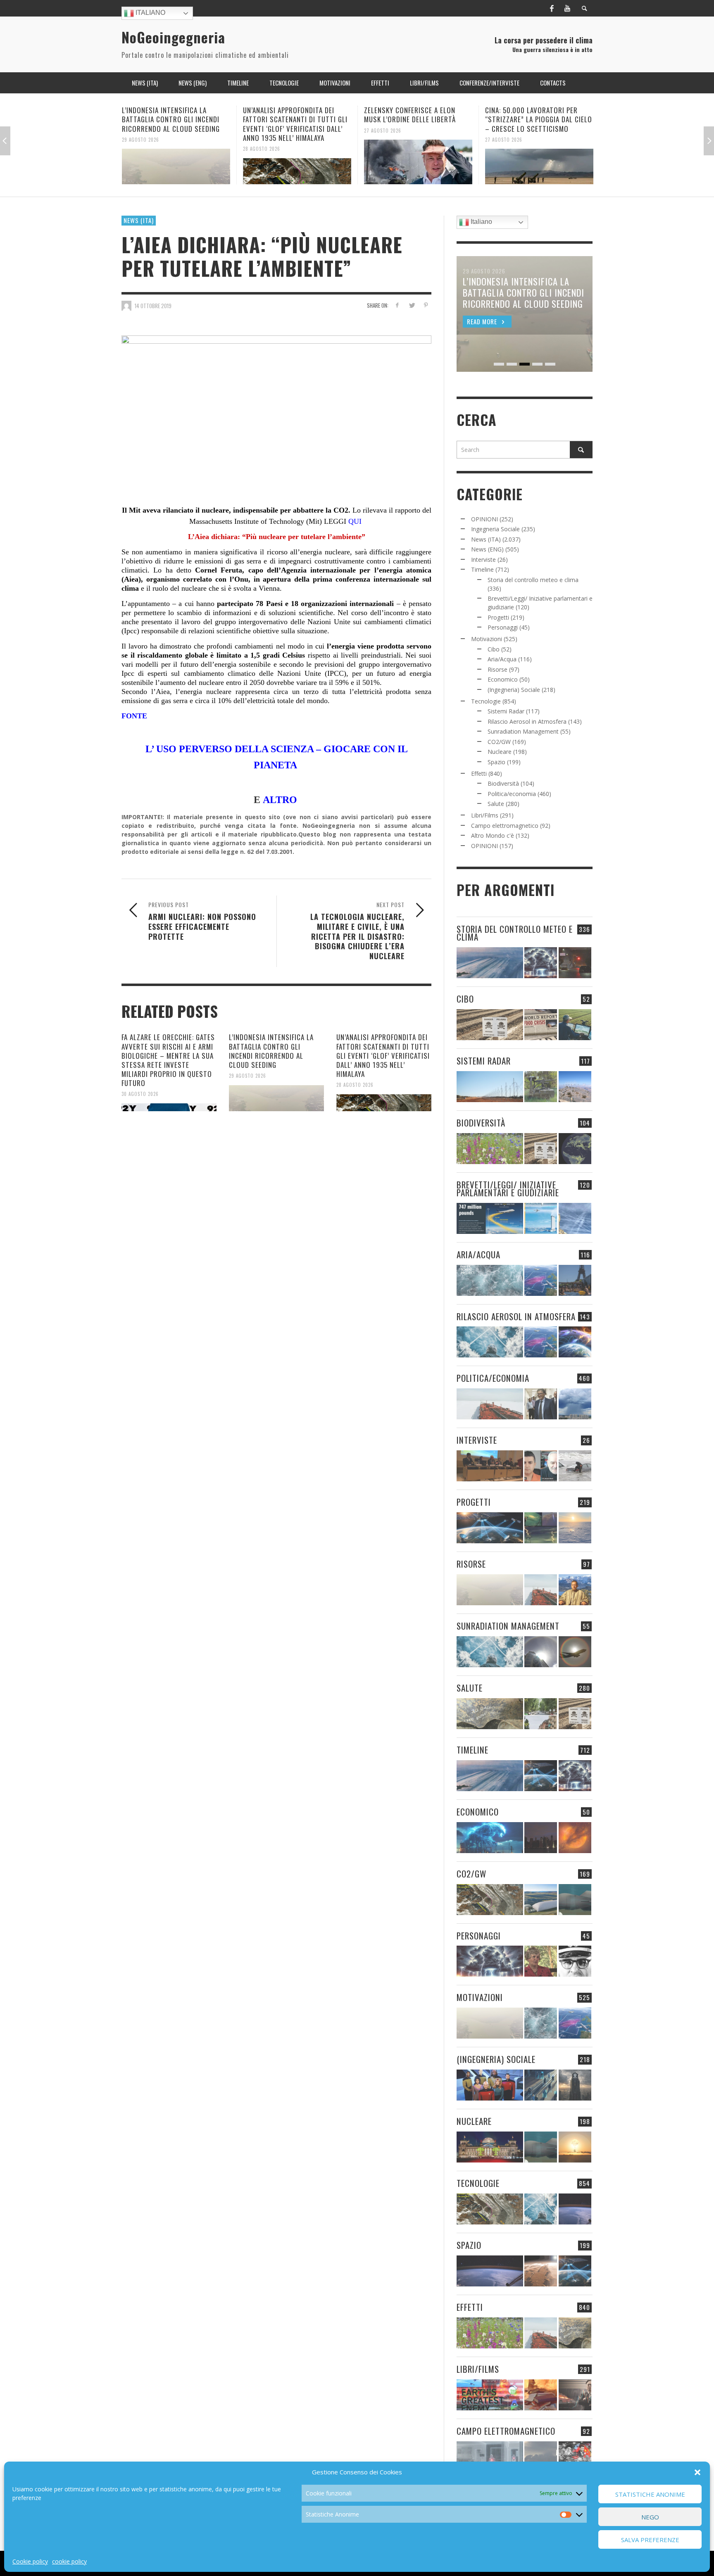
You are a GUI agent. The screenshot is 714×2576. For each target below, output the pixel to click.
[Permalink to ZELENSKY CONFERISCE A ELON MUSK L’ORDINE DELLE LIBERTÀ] (297, 162)
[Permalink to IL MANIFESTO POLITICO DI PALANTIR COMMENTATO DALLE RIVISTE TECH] (575, 2085)
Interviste (483, 560)
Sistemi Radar (506, 711)
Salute (496, 804)
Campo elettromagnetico (505, 826)
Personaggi (503, 627)
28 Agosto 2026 (140, 149)
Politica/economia (512, 794)
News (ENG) (487, 549)
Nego (650, 2517)
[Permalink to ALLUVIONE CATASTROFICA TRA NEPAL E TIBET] (539, 162)
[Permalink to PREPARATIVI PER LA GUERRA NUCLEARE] (490, 2147)
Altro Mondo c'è (493, 835)
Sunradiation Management (523, 731)
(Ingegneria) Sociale (514, 690)
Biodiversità (503, 783)
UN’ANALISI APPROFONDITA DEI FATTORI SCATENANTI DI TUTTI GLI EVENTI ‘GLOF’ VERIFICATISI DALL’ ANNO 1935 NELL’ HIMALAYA (174, 124)
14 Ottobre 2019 (153, 306)
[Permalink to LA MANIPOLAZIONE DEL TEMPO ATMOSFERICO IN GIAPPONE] (575, 963)
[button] (697, 2472)
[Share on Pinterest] (426, 305)
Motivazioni (487, 639)
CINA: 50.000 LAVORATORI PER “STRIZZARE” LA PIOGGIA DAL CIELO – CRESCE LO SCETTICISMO (418, 119)
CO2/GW (499, 742)
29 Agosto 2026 (248, 1076)
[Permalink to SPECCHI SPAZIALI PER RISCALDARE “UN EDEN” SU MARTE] (541, 2271)
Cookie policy (30, 2561)
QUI (356, 521)
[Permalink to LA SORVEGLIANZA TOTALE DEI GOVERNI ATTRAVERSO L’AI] (541, 2085)
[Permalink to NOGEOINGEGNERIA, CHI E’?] (490, 1466)
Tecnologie (486, 701)
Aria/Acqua (502, 659)
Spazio (496, 762)
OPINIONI (484, 519)
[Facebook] (552, 8)
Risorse (497, 669)
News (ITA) (139, 220)
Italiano (150, 13)
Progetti (498, 617)
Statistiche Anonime (650, 2494)
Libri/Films (485, 815)
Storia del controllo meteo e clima (533, 580)
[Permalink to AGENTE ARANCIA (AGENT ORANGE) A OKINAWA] (490, 1714)
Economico (503, 679)
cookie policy (69, 2561)
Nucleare (500, 752)
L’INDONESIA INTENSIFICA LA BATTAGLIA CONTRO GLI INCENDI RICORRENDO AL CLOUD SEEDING (271, 1051)
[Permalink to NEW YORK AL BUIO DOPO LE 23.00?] (541, 1838)
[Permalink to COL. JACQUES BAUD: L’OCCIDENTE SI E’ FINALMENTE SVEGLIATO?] (541, 1466)
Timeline (482, 569)
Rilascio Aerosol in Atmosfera (527, 721)
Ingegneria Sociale (495, 529)
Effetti (479, 774)
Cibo (494, 649)
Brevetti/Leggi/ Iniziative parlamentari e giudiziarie (508, 1188)
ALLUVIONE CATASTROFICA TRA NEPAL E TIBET (532, 115)
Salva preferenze (650, 2540)
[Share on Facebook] (397, 305)
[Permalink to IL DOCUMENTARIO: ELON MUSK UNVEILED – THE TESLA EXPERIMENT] (575, 2395)
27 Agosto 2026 (262, 130)
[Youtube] (567, 8)
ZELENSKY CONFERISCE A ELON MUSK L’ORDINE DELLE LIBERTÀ (289, 115)
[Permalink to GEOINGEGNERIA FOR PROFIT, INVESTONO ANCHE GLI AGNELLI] (575, 1838)
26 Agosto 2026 (504, 130)
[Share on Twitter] (411, 305)
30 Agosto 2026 (140, 1094)
